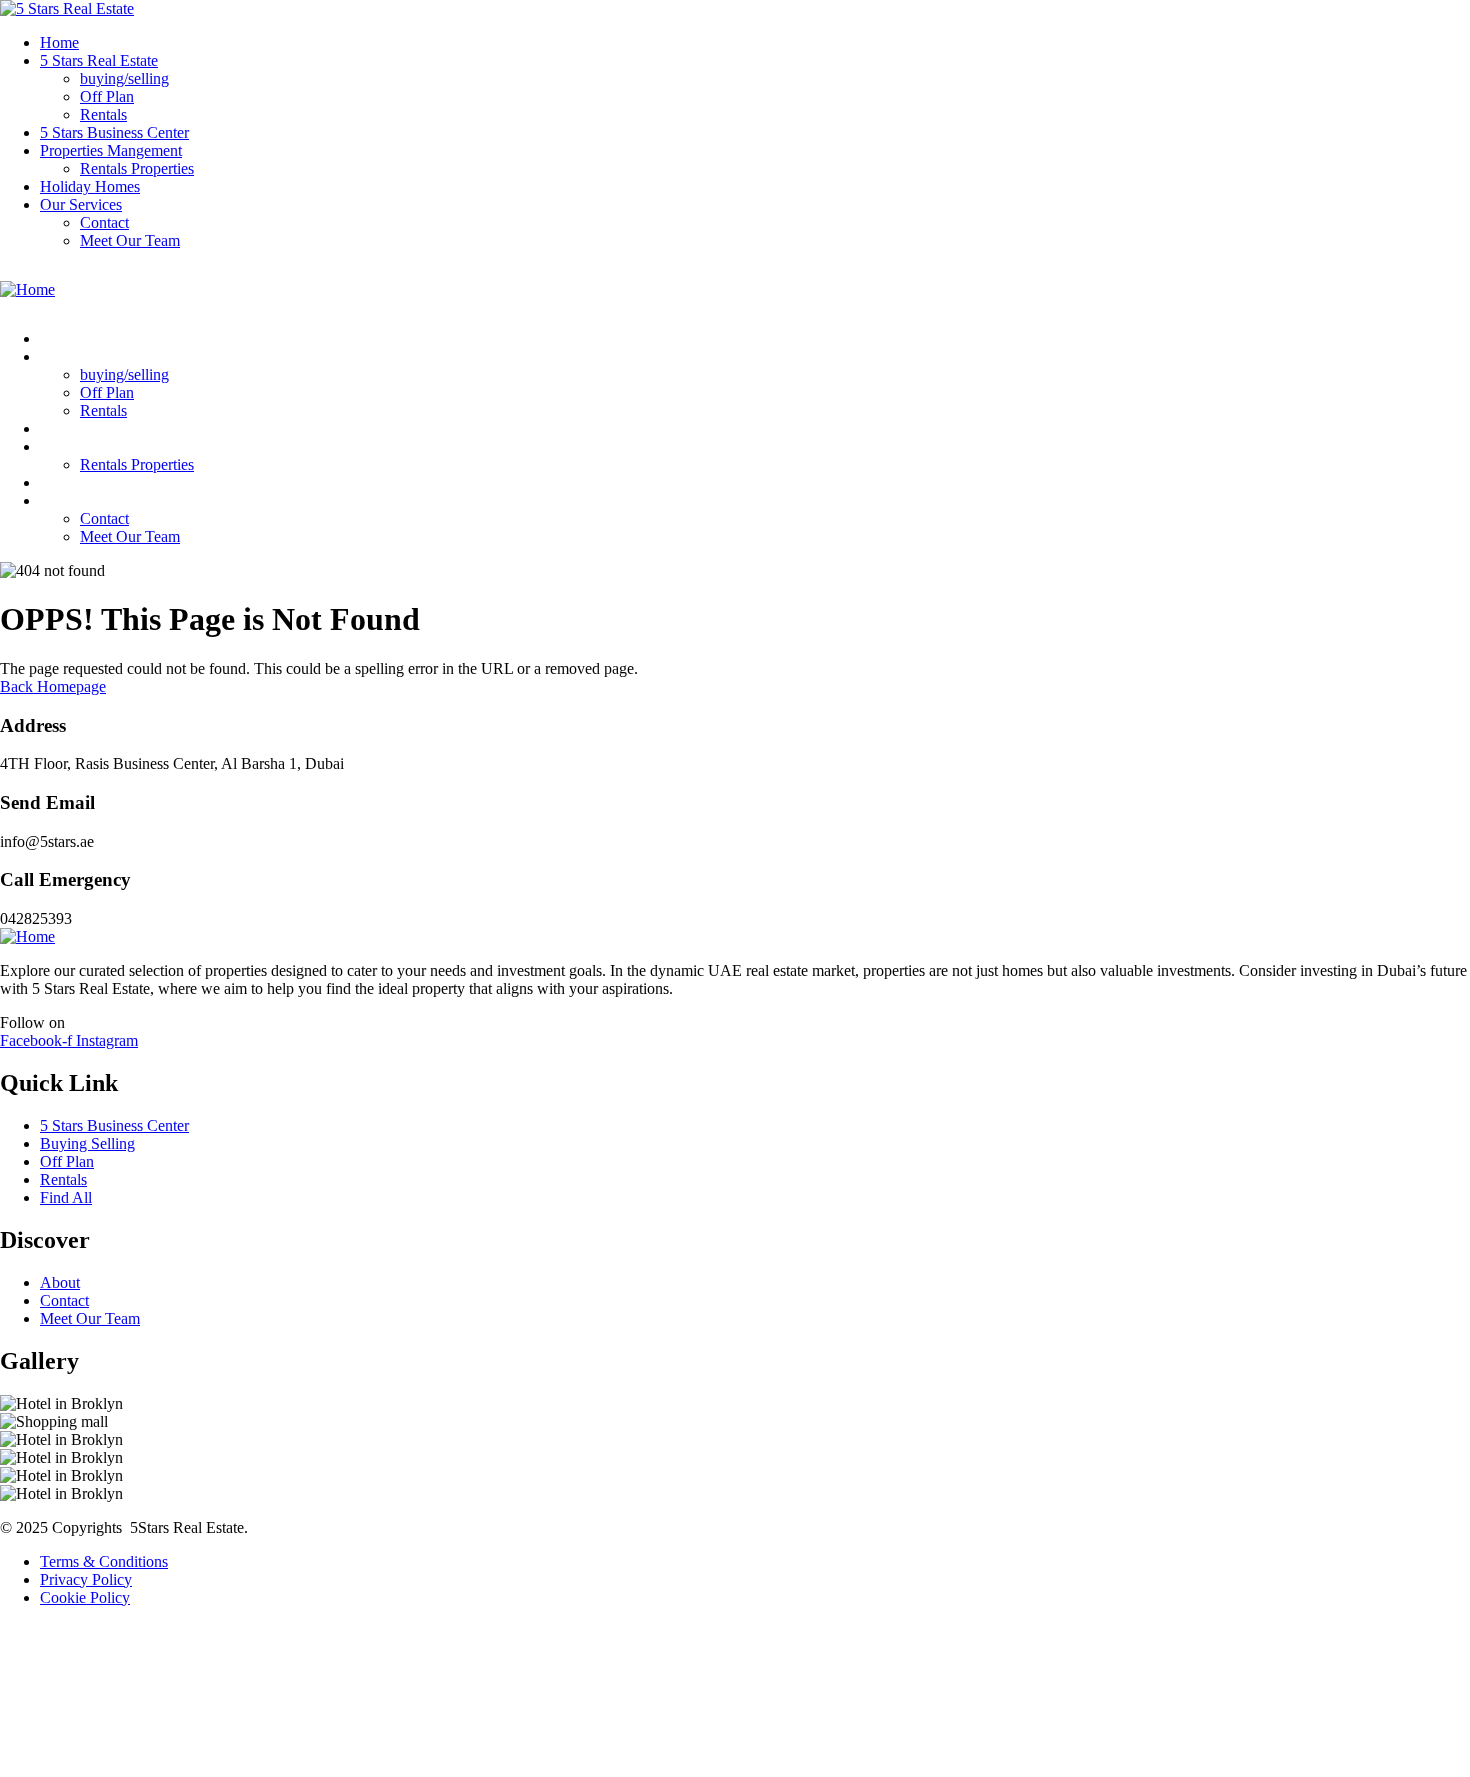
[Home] (27, 289)
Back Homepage (53, 686)
